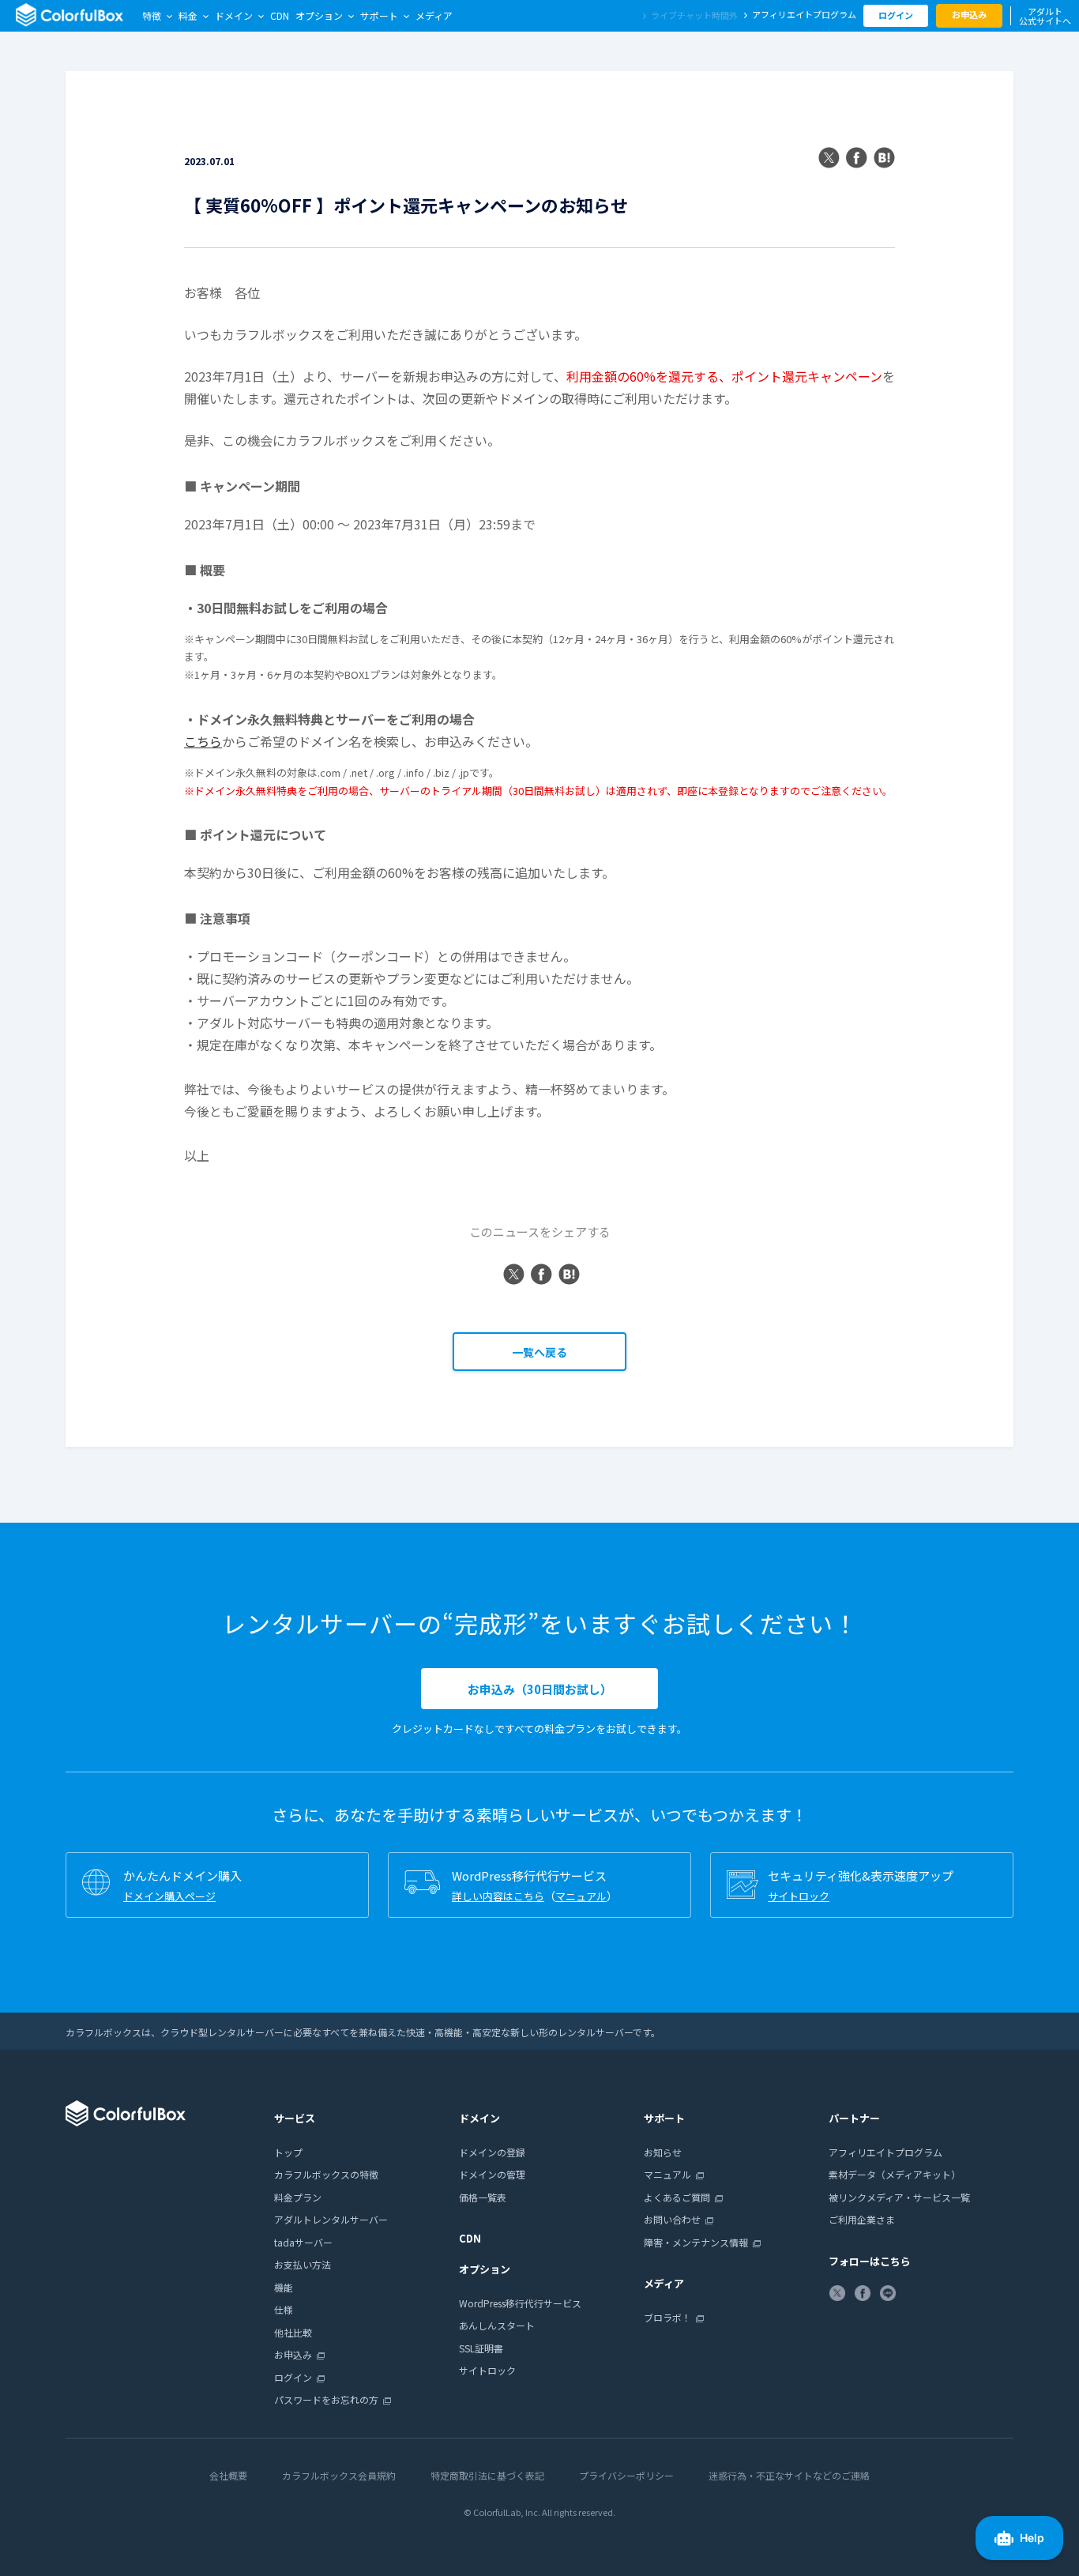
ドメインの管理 (492, 2174)
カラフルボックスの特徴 (326, 2174)
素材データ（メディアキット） (895, 2174)
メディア (434, 15)
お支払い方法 (303, 2264)
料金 (188, 15)
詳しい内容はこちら (498, 1896)
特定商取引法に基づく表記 (487, 2475)
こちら (203, 741)
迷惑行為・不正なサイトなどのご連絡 (789, 2475)
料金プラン (298, 2197)
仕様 (284, 2309)
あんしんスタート (497, 2325)
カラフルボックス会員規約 (339, 2475)
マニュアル (581, 1896)
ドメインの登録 (492, 2152)
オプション (319, 15)
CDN (280, 15)
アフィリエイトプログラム (885, 2152)
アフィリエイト (804, 14)
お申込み (969, 14)
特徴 (152, 15)
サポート (379, 15)
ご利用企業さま (862, 2219)
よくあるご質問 (677, 2197)
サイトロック (799, 1896)
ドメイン (234, 15)
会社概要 (228, 2475)
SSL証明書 (481, 2348)
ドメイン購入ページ (169, 1896)
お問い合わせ (672, 2219)
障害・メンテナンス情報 (696, 2242)
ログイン (896, 15)
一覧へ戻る (539, 1352)
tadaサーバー (303, 2242)
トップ (288, 2152)
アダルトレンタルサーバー (331, 2219)
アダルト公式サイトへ (1045, 16)
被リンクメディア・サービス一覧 (899, 2197)
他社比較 (293, 2332)
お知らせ (663, 2152)
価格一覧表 (483, 2197)
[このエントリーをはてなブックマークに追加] (884, 159)
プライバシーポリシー (626, 2475)
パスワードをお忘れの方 (326, 2399)
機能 (284, 2287)
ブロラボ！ (667, 2317)
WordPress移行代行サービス (520, 2303)
